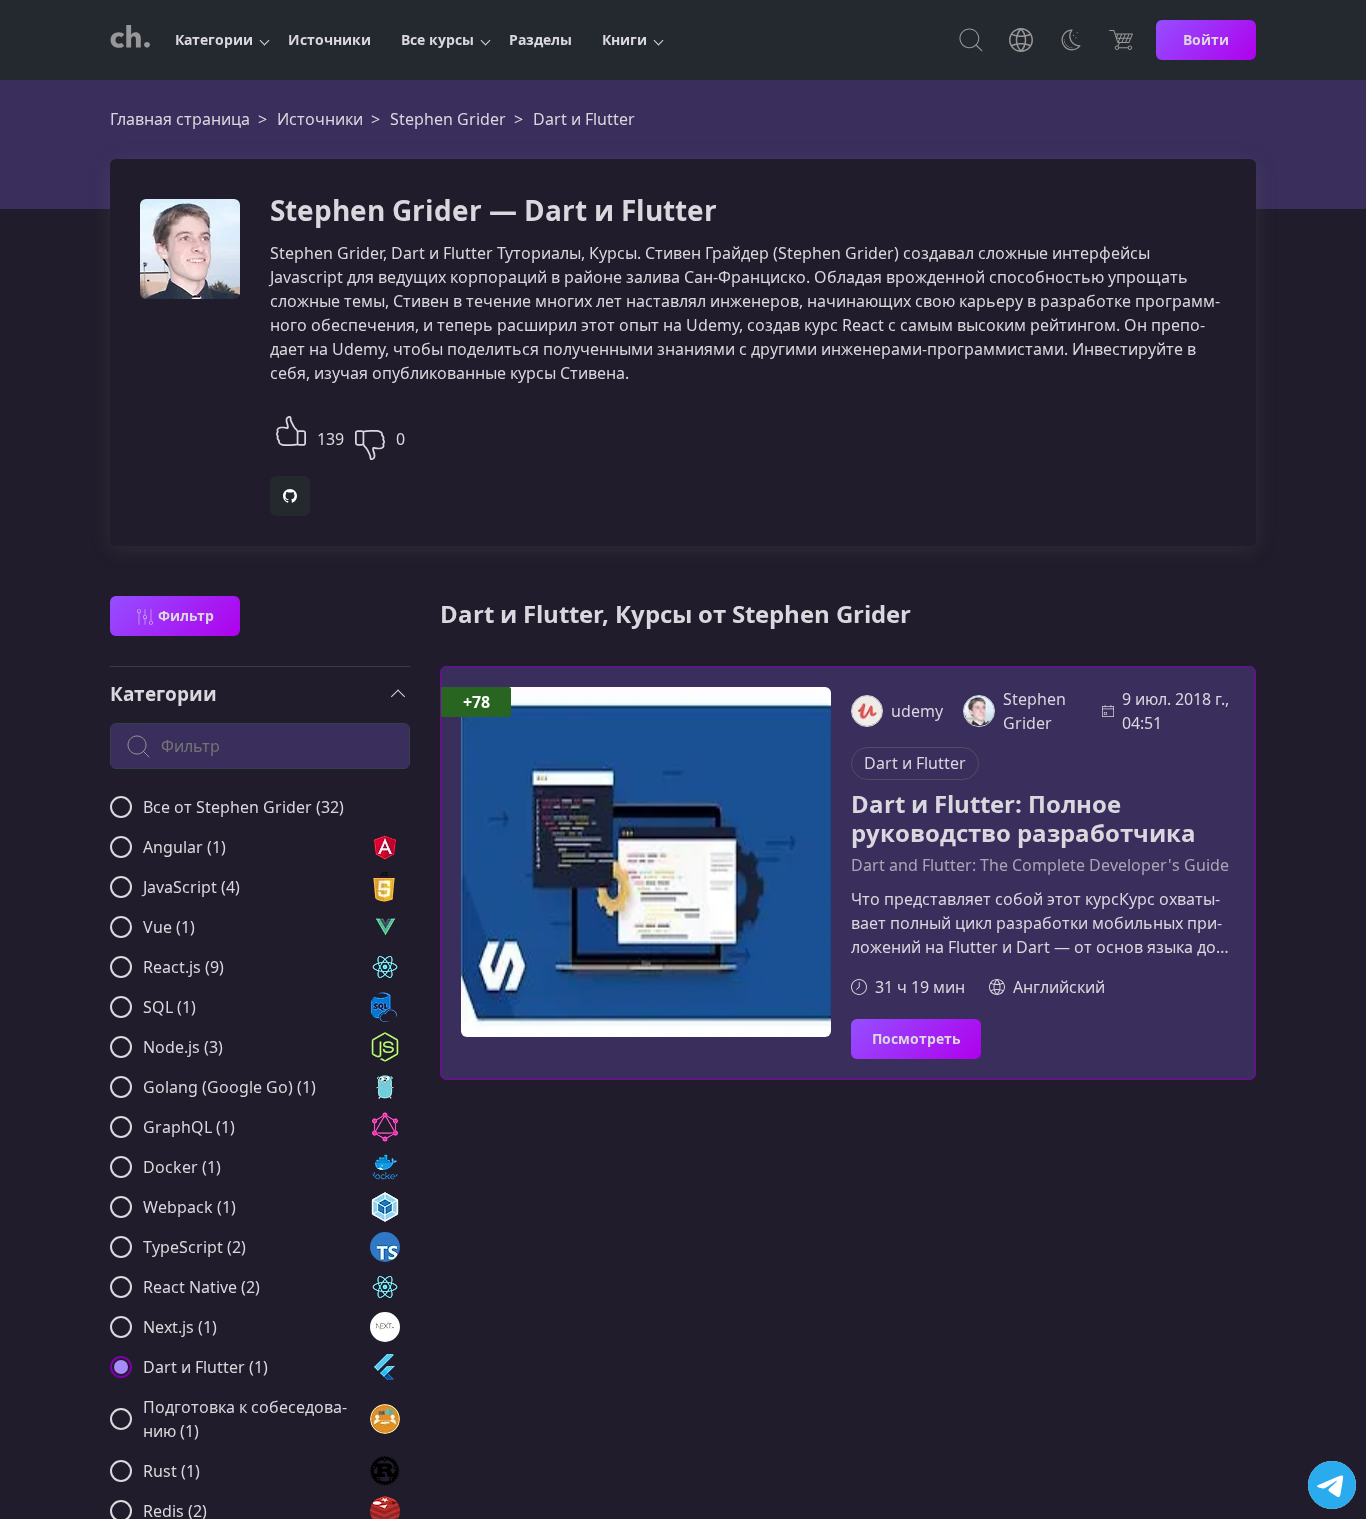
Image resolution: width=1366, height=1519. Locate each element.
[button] (291, 428)
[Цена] (1121, 40)
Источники (329, 39)
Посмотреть (916, 1038)
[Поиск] (971, 40)
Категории (214, 39)
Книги (624, 39)
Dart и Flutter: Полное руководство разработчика (1023, 819)
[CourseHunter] (130, 40)
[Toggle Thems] (1071, 40)
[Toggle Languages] (1021, 40)
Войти (1206, 39)
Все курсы (437, 39)
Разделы (540, 39)
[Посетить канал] (1332, 1485)
